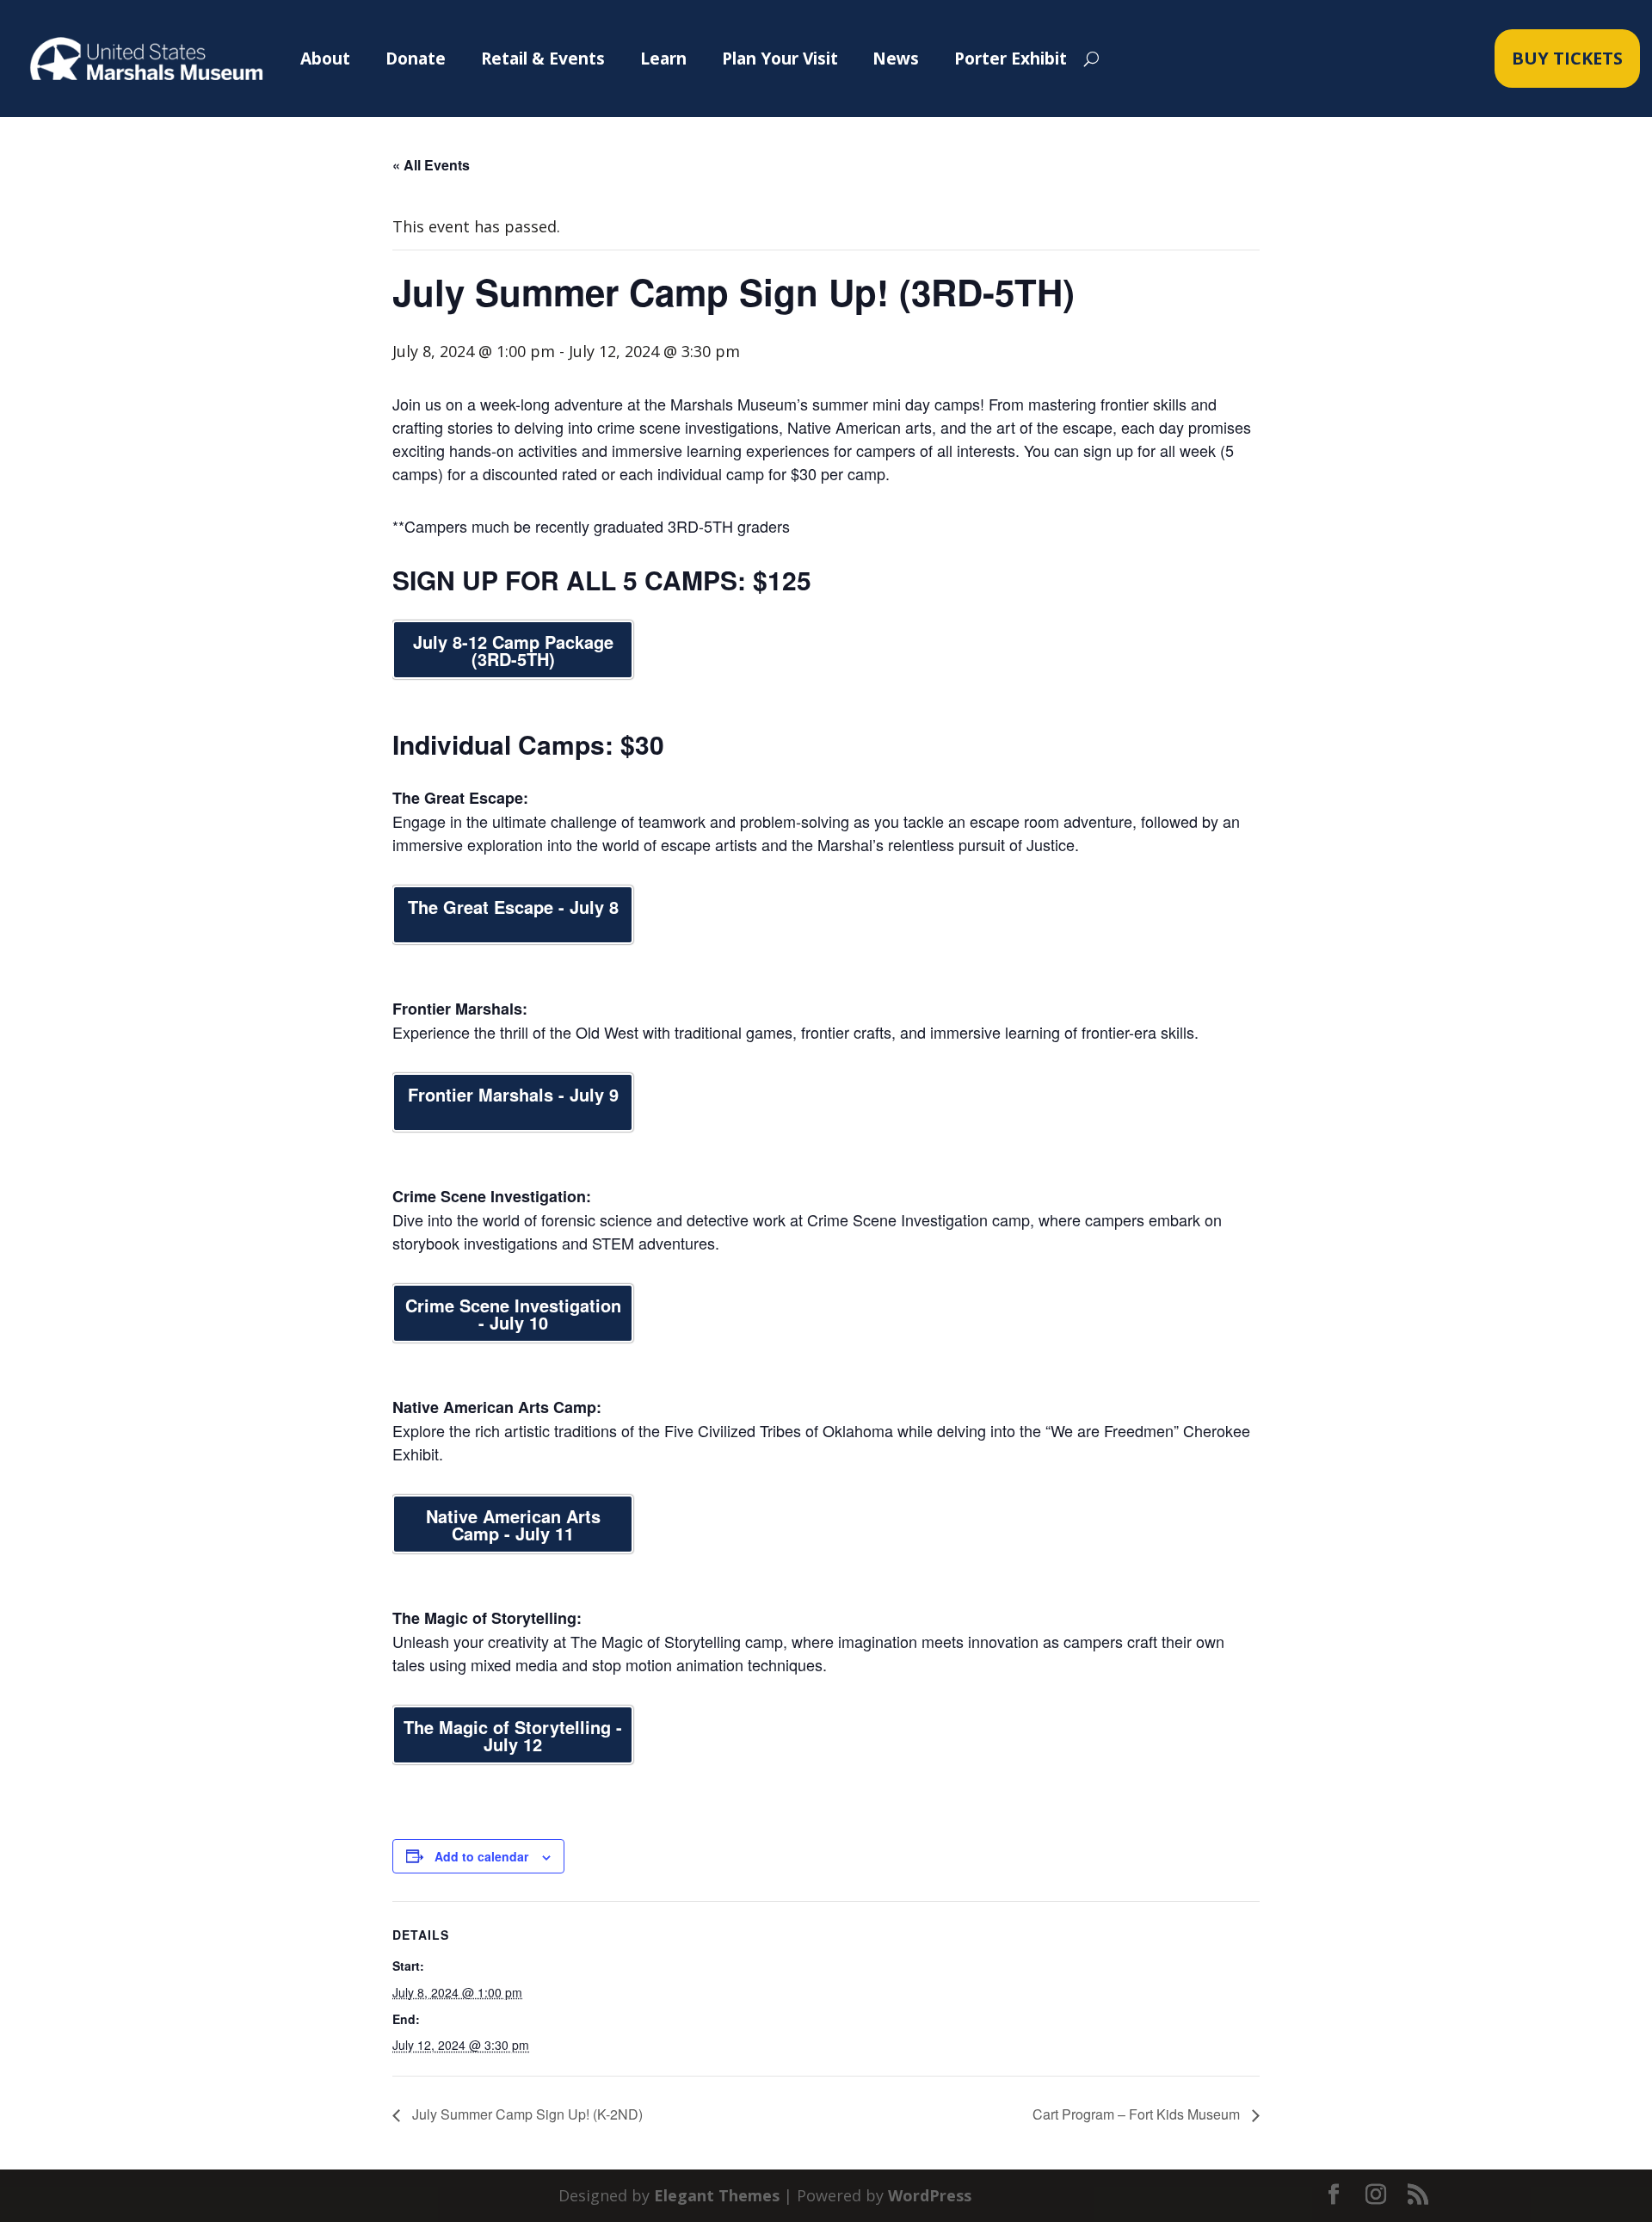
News (896, 58)
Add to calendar (481, 1856)
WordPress (930, 2195)
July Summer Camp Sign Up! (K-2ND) (526, 2114)
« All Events (431, 165)
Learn (663, 58)
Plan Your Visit (780, 58)
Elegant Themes (717, 2195)
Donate (416, 58)
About (325, 58)
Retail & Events (543, 58)
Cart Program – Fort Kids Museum (1138, 2114)
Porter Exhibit (1011, 58)
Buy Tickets (1567, 58)
